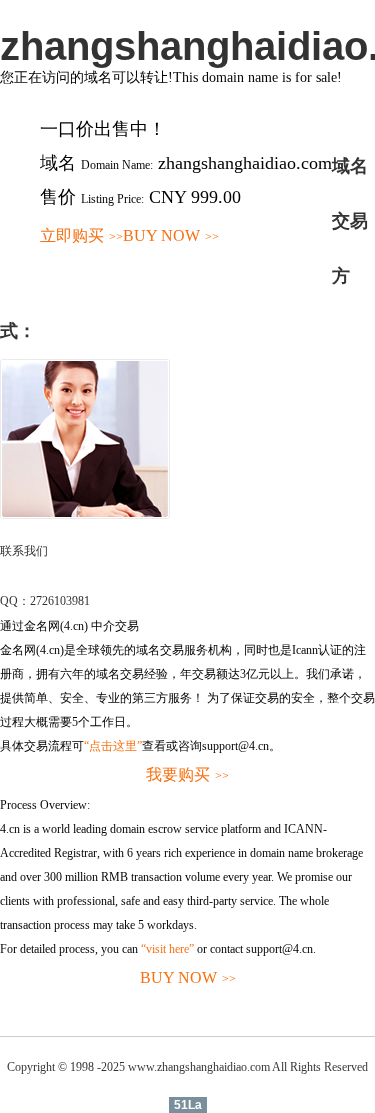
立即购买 (81, 235)
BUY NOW (171, 235)
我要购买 (187, 774)
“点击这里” (113, 746)
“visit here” (167, 949)
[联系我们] (85, 515)
